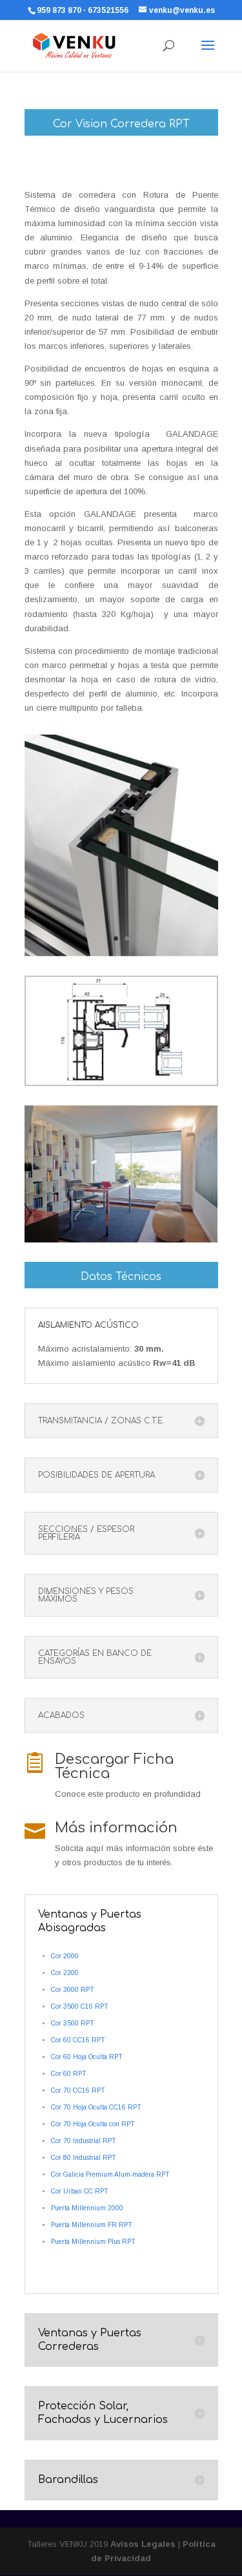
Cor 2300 (65, 1973)
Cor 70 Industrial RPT (84, 2141)
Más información (116, 1828)
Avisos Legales (143, 2544)
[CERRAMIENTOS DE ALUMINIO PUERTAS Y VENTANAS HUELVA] (121, 1084)
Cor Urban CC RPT (80, 2191)
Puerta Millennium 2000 (87, 2208)
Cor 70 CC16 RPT (78, 2090)
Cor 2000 (65, 1956)
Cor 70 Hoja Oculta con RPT (93, 2124)
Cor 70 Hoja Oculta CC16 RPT (96, 2107)
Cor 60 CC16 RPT (78, 2040)
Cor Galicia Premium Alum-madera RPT (110, 2174)
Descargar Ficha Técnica (114, 1766)
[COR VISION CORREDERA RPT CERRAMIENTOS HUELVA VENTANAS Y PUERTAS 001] (121, 956)
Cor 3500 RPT (73, 2023)
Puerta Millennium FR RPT (92, 2225)
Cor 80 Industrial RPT (84, 2158)
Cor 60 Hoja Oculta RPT (87, 2057)
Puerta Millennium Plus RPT (93, 2242)
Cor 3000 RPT (73, 1990)
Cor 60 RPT (69, 2074)
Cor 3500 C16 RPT (80, 2006)
